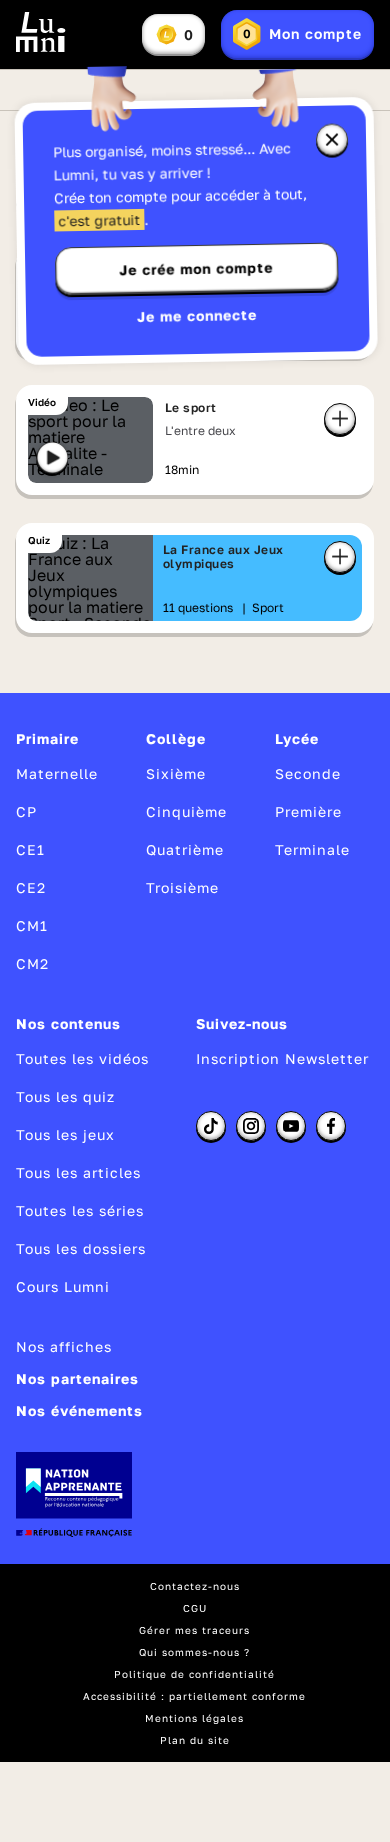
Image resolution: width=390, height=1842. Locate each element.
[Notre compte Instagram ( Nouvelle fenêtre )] (251, 1126)
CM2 (32, 963)
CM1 (32, 925)
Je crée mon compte (196, 269)
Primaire (47, 738)
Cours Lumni (63, 1286)
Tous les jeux (65, 1134)
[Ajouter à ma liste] (340, 419)
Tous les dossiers (81, 1248)
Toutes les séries (80, 1210)
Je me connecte (197, 315)
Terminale (312, 849)
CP (26, 811)
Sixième (176, 773)
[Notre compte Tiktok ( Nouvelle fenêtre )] (211, 1126)
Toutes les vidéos (82, 1058)
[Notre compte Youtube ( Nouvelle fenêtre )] (291, 1126)
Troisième (182, 887)
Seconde (308, 773)
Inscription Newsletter (282, 1058)
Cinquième (186, 811)
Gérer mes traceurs (194, 1630)
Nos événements (79, 1410)
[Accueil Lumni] (41, 32)
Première (308, 811)
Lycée (297, 738)
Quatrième (185, 849)
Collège (176, 738)
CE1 (30, 849)
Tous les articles (78, 1172)
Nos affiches (64, 1346)
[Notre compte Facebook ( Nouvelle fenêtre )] (331, 1126)
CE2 (31, 887)
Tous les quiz (65, 1096)
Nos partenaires (77, 1378)
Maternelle (57, 773)
